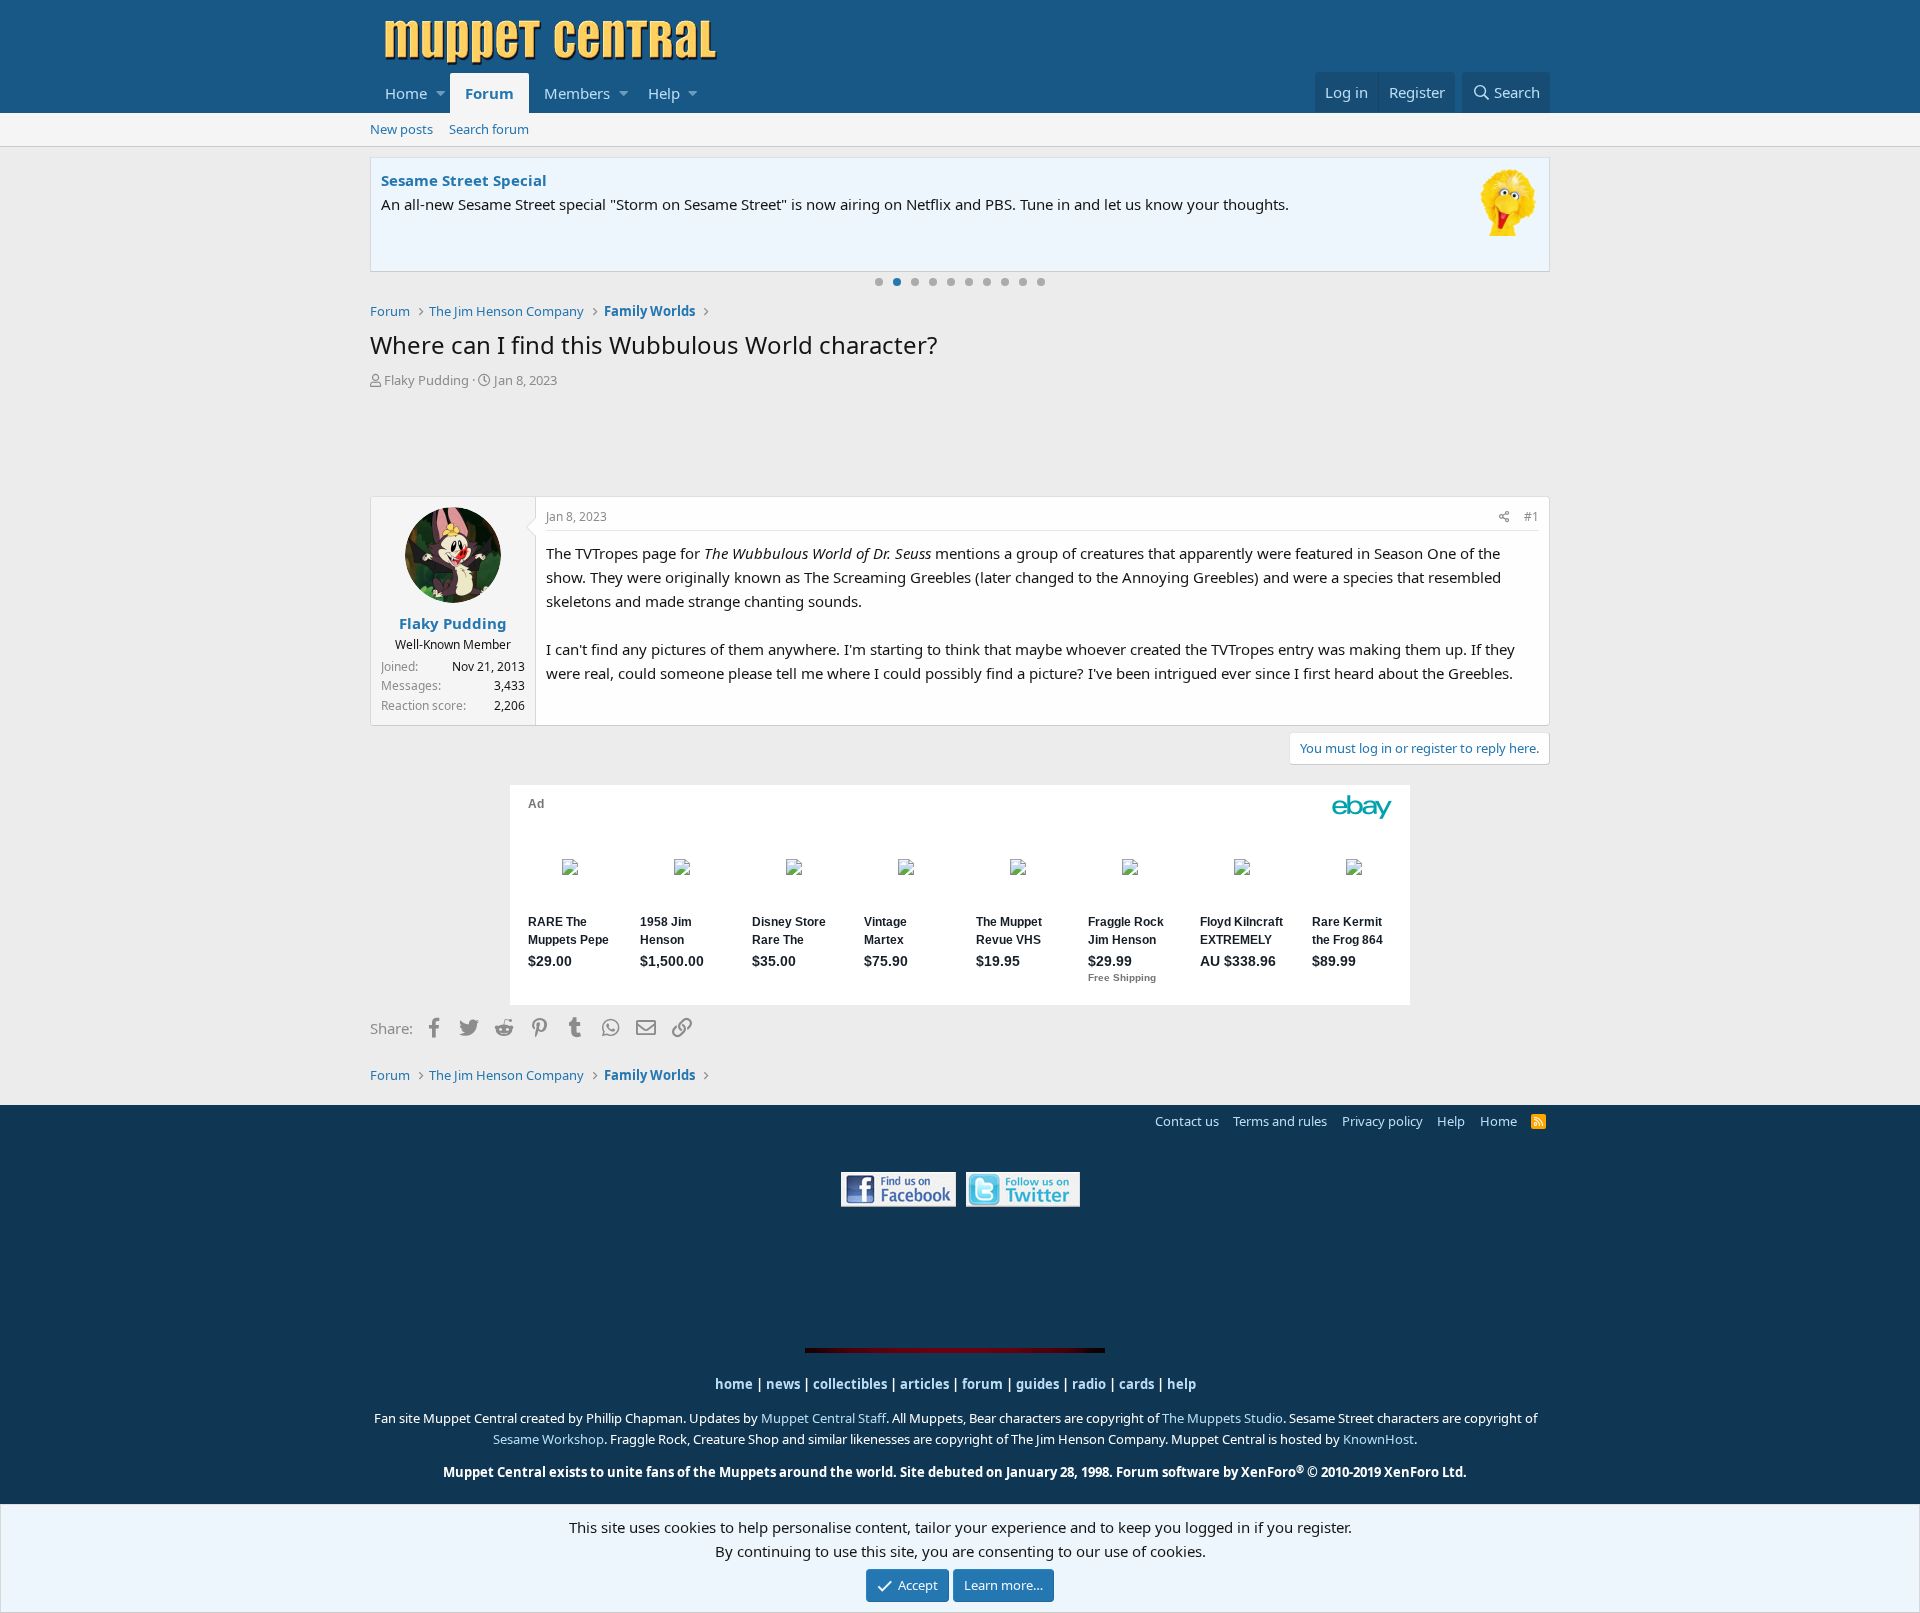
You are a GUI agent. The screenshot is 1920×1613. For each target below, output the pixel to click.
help (1181, 1384)
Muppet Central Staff (823, 1418)
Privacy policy (1382, 1121)
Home (406, 93)
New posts (401, 129)
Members (577, 93)
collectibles (850, 1384)
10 (1041, 282)
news (783, 1384)
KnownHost (1378, 1439)
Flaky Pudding (426, 380)
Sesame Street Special (464, 180)
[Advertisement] (960, 445)
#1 (1531, 516)
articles (926, 1384)
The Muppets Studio (1222, 1418)
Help (664, 93)
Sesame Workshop (548, 1439)
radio (1089, 1384)
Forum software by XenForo (1291, 1472)
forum (982, 1384)
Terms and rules (1280, 1121)
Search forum (489, 129)
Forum (489, 93)
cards (1136, 1384)
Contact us (1187, 1121)
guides (1037, 1384)
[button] (440, 93)
